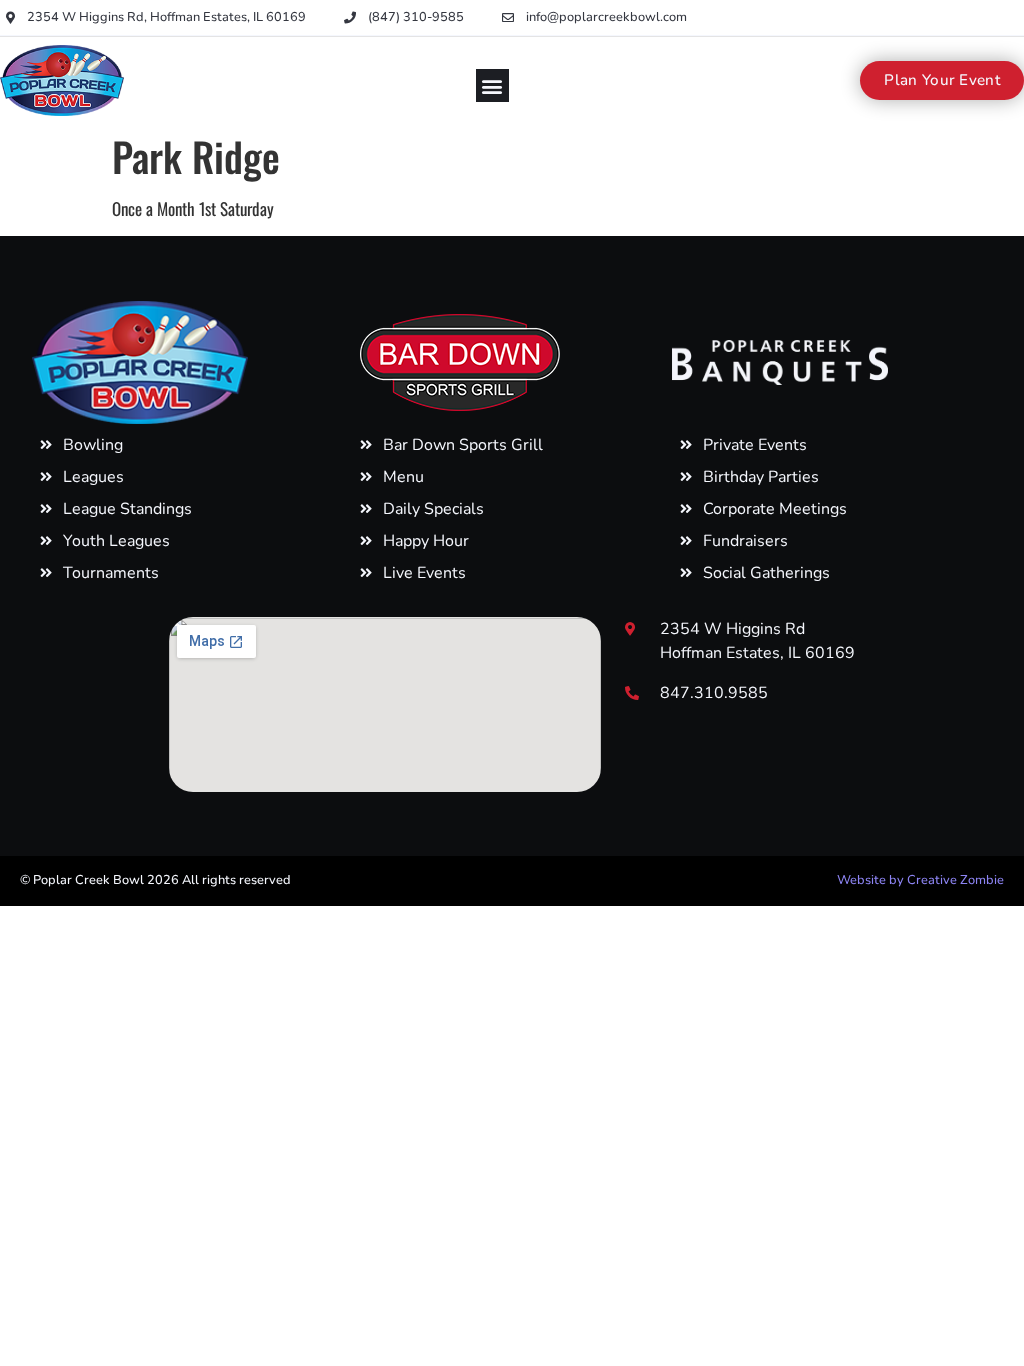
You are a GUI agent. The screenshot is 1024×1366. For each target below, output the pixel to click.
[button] (492, 85)
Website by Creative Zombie (920, 880)
